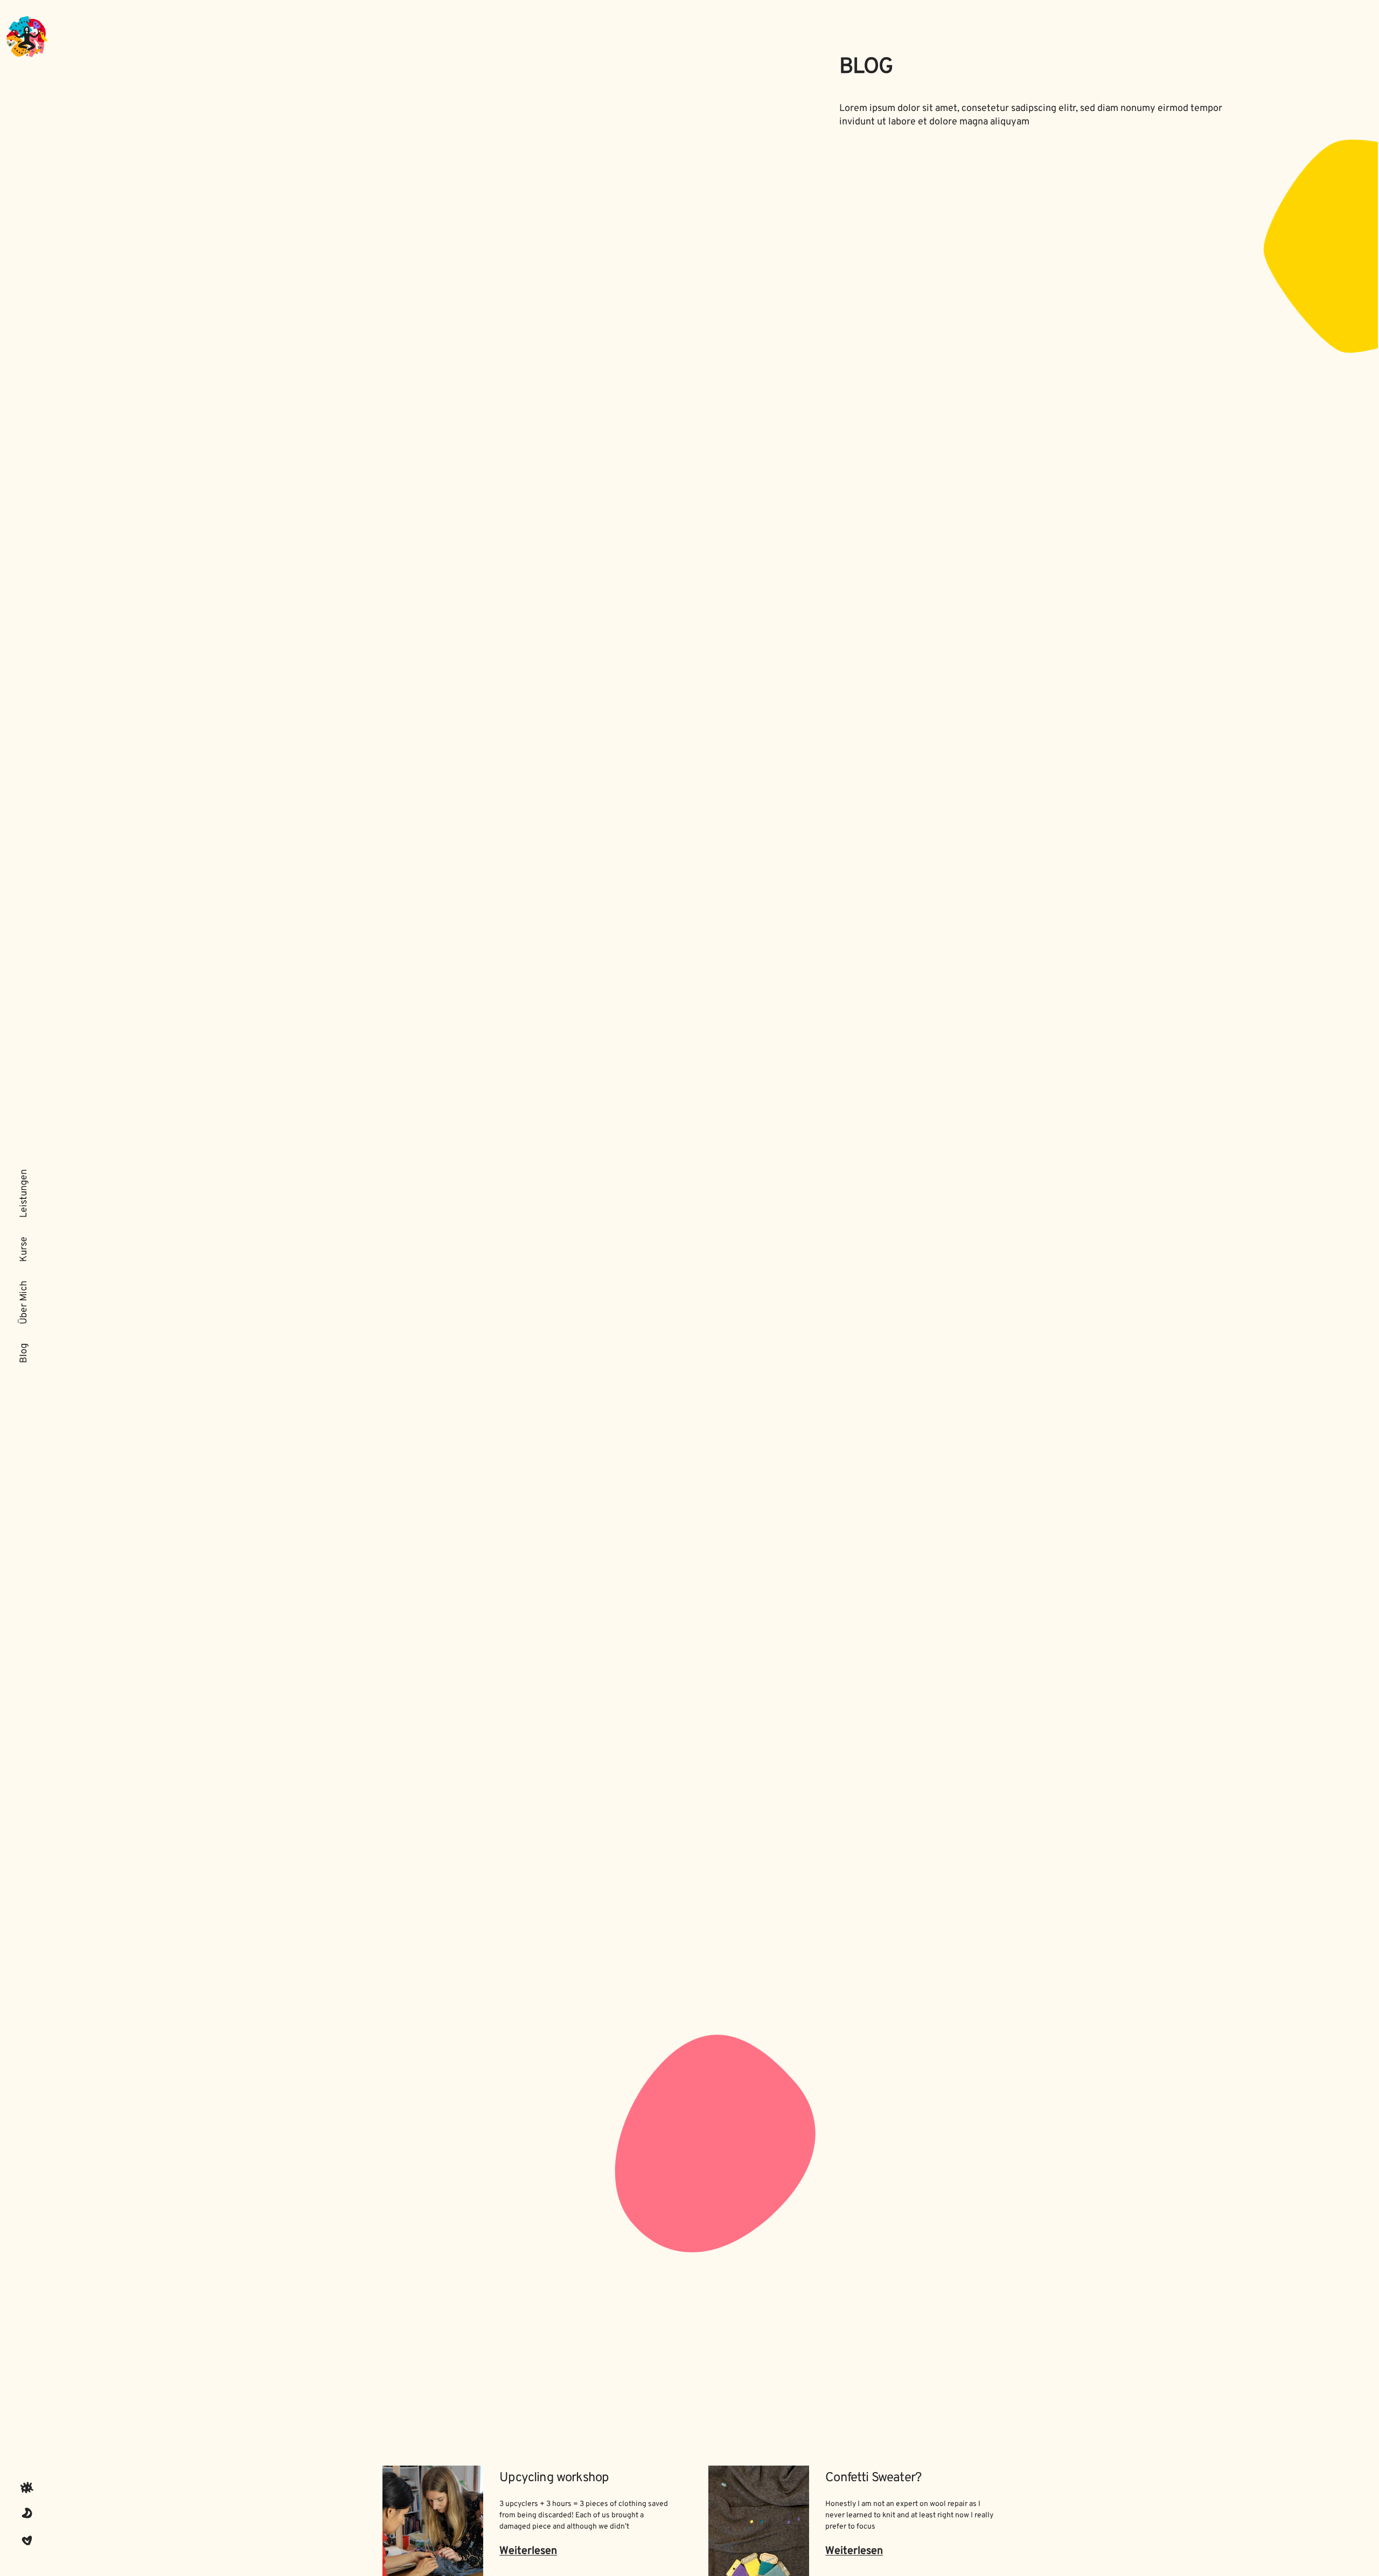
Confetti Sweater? (873, 2478)
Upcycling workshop (554, 2478)
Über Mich (24, 1303)
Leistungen (24, 1193)
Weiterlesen (528, 2551)
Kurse (24, 1249)
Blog (24, 1353)
